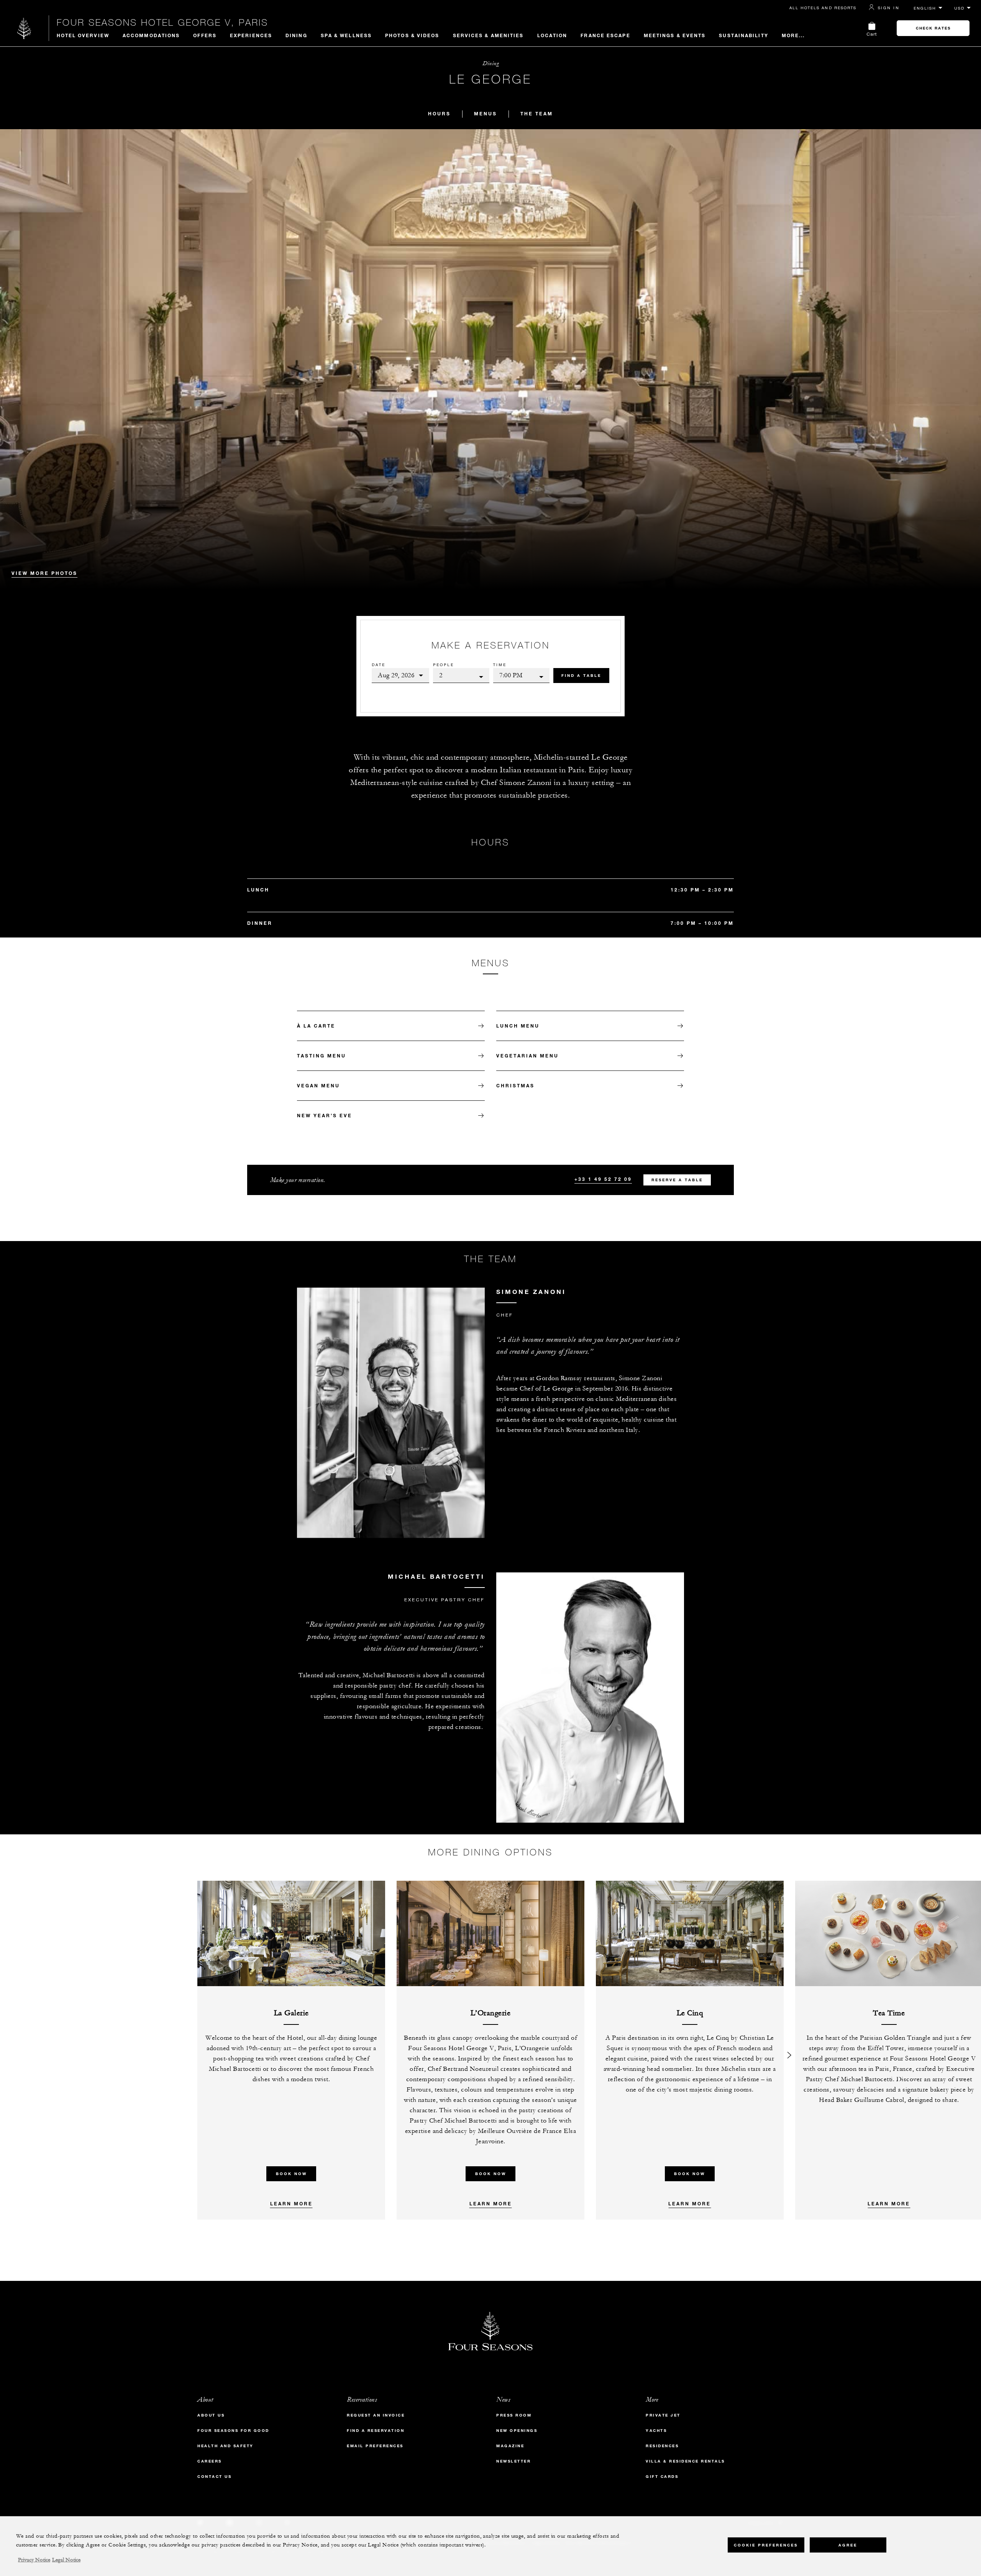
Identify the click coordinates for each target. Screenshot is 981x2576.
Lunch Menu (518, 1026)
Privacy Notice (34, 2560)
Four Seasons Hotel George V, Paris (162, 22)
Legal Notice (66, 2560)
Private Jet (663, 2415)
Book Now (291, 2174)
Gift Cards (662, 2477)
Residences (662, 2446)
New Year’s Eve (325, 1115)
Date (379, 665)
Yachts (656, 2431)
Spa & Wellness (346, 35)
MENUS (486, 113)
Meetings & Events (675, 35)
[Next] (789, 2050)
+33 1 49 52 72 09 (603, 1179)
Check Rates (933, 28)
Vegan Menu (318, 1085)
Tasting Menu (322, 1056)
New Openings (517, 2431)
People (444, 665)
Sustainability (743, 35)
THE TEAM (537, 113)
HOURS (439, 113)
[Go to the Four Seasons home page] (24, 28)
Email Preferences (375, 2446)
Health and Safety (226, 2446)
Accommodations (151, 35)
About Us (211, 2415)
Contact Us (214, 2477)
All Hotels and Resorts (823, 8)
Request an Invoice (376, 2415)
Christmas (515, 1085)
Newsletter (513, 2461)
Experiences (251, 35)
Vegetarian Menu (527, 1056)
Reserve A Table (677, 1180)
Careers (210, 2461)
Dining (296, 35)
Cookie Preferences (766, 2545)
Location (552, 35)
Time (500, 665)
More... (793, 35)
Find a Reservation (376, 2431)
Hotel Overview (83, 35)
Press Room (514, 2415)
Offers (205, 35)
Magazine (510, 2446)
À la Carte (316, 1026)
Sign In (889, 8)
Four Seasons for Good (233, 2431)
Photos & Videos (412, 35)
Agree (848, 2545)
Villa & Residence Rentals (685, 2461)
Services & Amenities (488, 35)
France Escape (605, 35)
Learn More (291, 2203)
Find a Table (581, 676)
